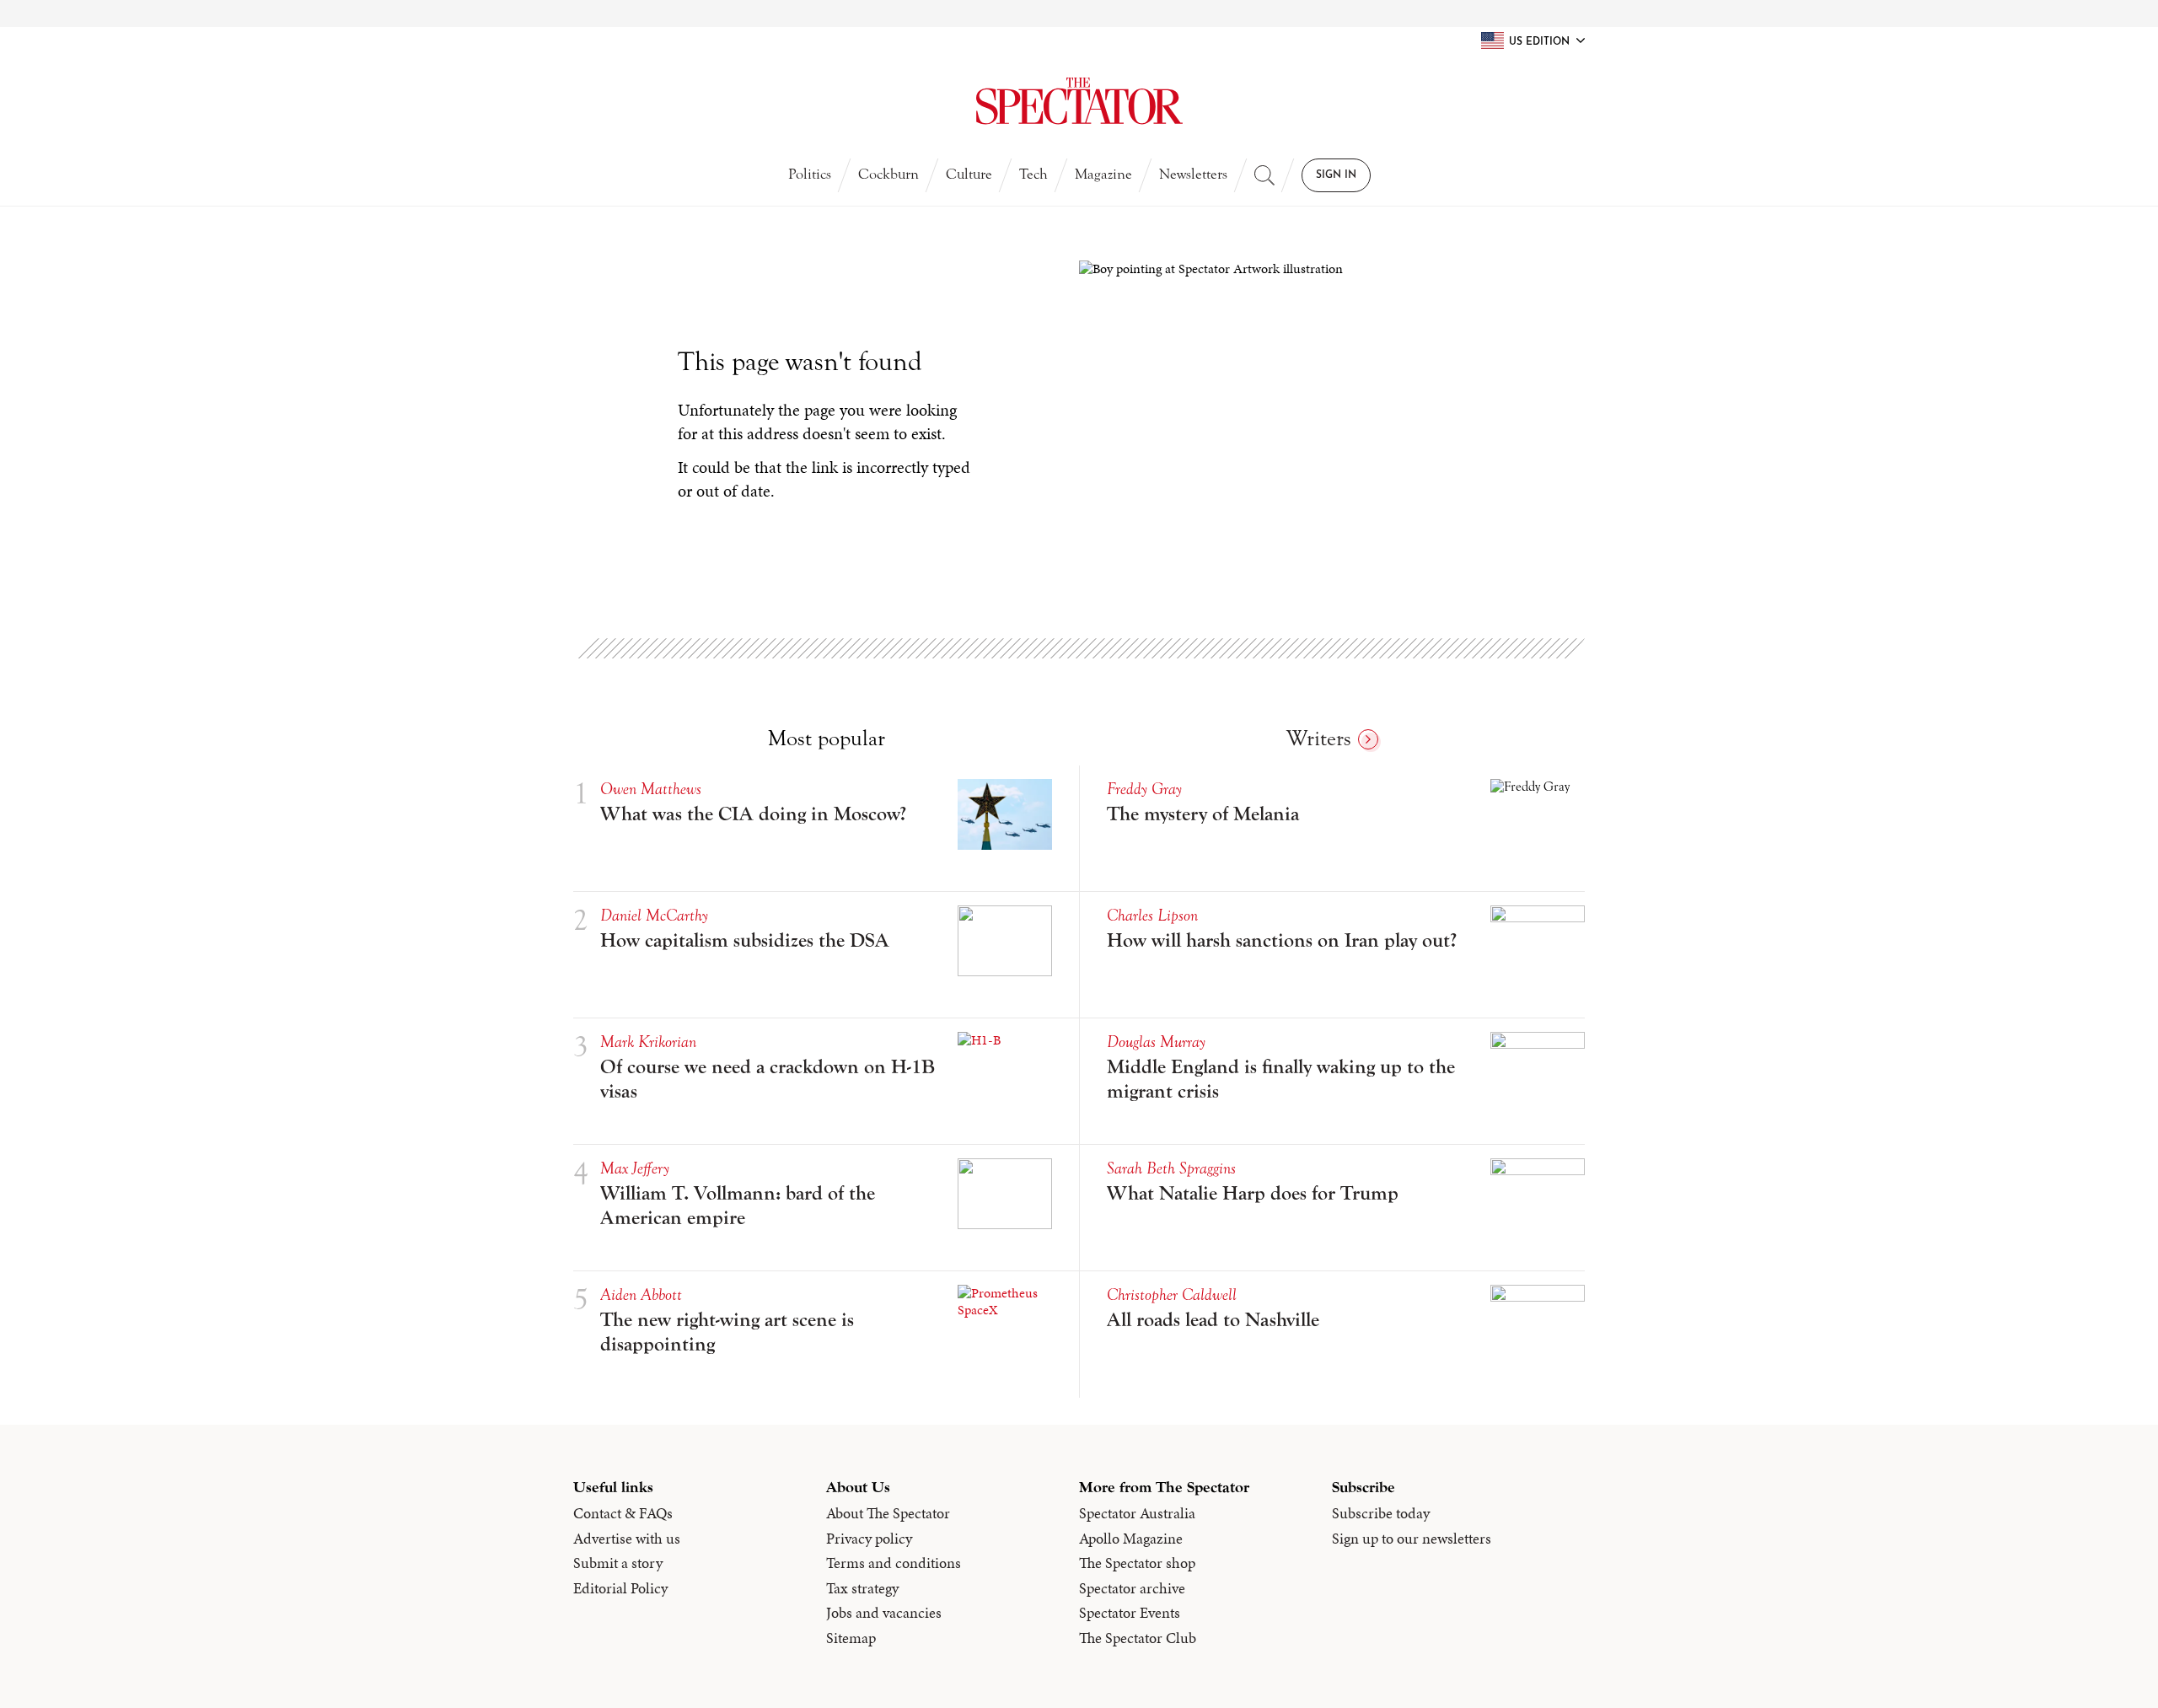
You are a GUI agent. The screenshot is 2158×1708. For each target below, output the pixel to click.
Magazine (1103, 174)
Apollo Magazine (1131, 1539)
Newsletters (1193, 174)
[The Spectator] (1079, 101)
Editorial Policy (620, 1588)
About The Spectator (888, 1513)
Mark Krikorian (648, 1042)
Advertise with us (627, 1539)
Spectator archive (1132, 1588)
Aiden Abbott (641, 1294)
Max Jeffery (635, 1168)
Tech (1033, 174)
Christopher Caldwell (1172, 1294)
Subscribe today (1381, 1513)
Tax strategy (862, 1588)
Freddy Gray (1144, 789)
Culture (969, 174)
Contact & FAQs (623, 1513)
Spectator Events (1130, 1613)
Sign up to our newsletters (1412, 1539)
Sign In (1336, 175)
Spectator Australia (1137, 1513)
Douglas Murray (1156, 1042)
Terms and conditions (894, 1563)
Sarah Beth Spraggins (1171, 1168)
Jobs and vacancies (884, 1613)
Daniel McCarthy (654, 915)
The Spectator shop (1137, 1563)
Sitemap (851, 1638)
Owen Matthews (651, 789)
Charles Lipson (1152, 915)
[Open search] (1264, 175)
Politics (810, 174)
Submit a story (618, 1563)
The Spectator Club (1138, 1638)
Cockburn (888, 174)
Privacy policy (869, 1539)
